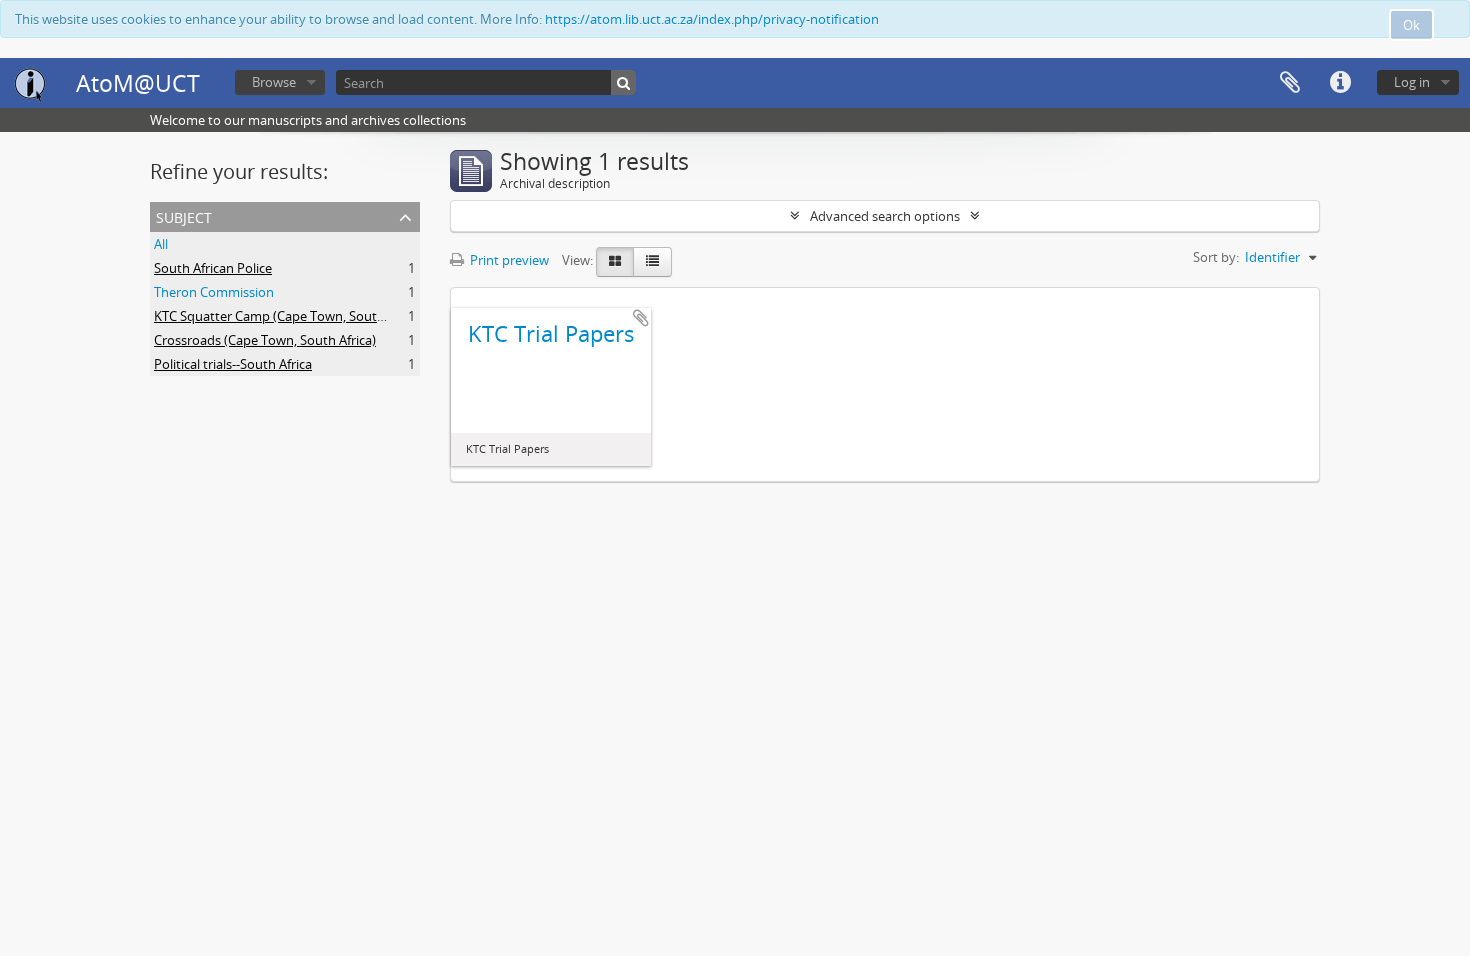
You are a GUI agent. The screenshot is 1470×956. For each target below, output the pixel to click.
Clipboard (1290, 83)
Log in (1412, 82)
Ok (1411, 25)
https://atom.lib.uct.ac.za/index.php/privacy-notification (712, 19)
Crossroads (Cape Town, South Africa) (265, 340)
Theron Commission (214, 292)
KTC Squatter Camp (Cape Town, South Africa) (289, 316)
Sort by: (1216, 257)
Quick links (1340, 83)
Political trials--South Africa (233, 364)
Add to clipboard (641, 318)
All (161, 244)
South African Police (213, 268)
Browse (274, 82)
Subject (184, 215)
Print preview (508, 260)
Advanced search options (885, 216)
